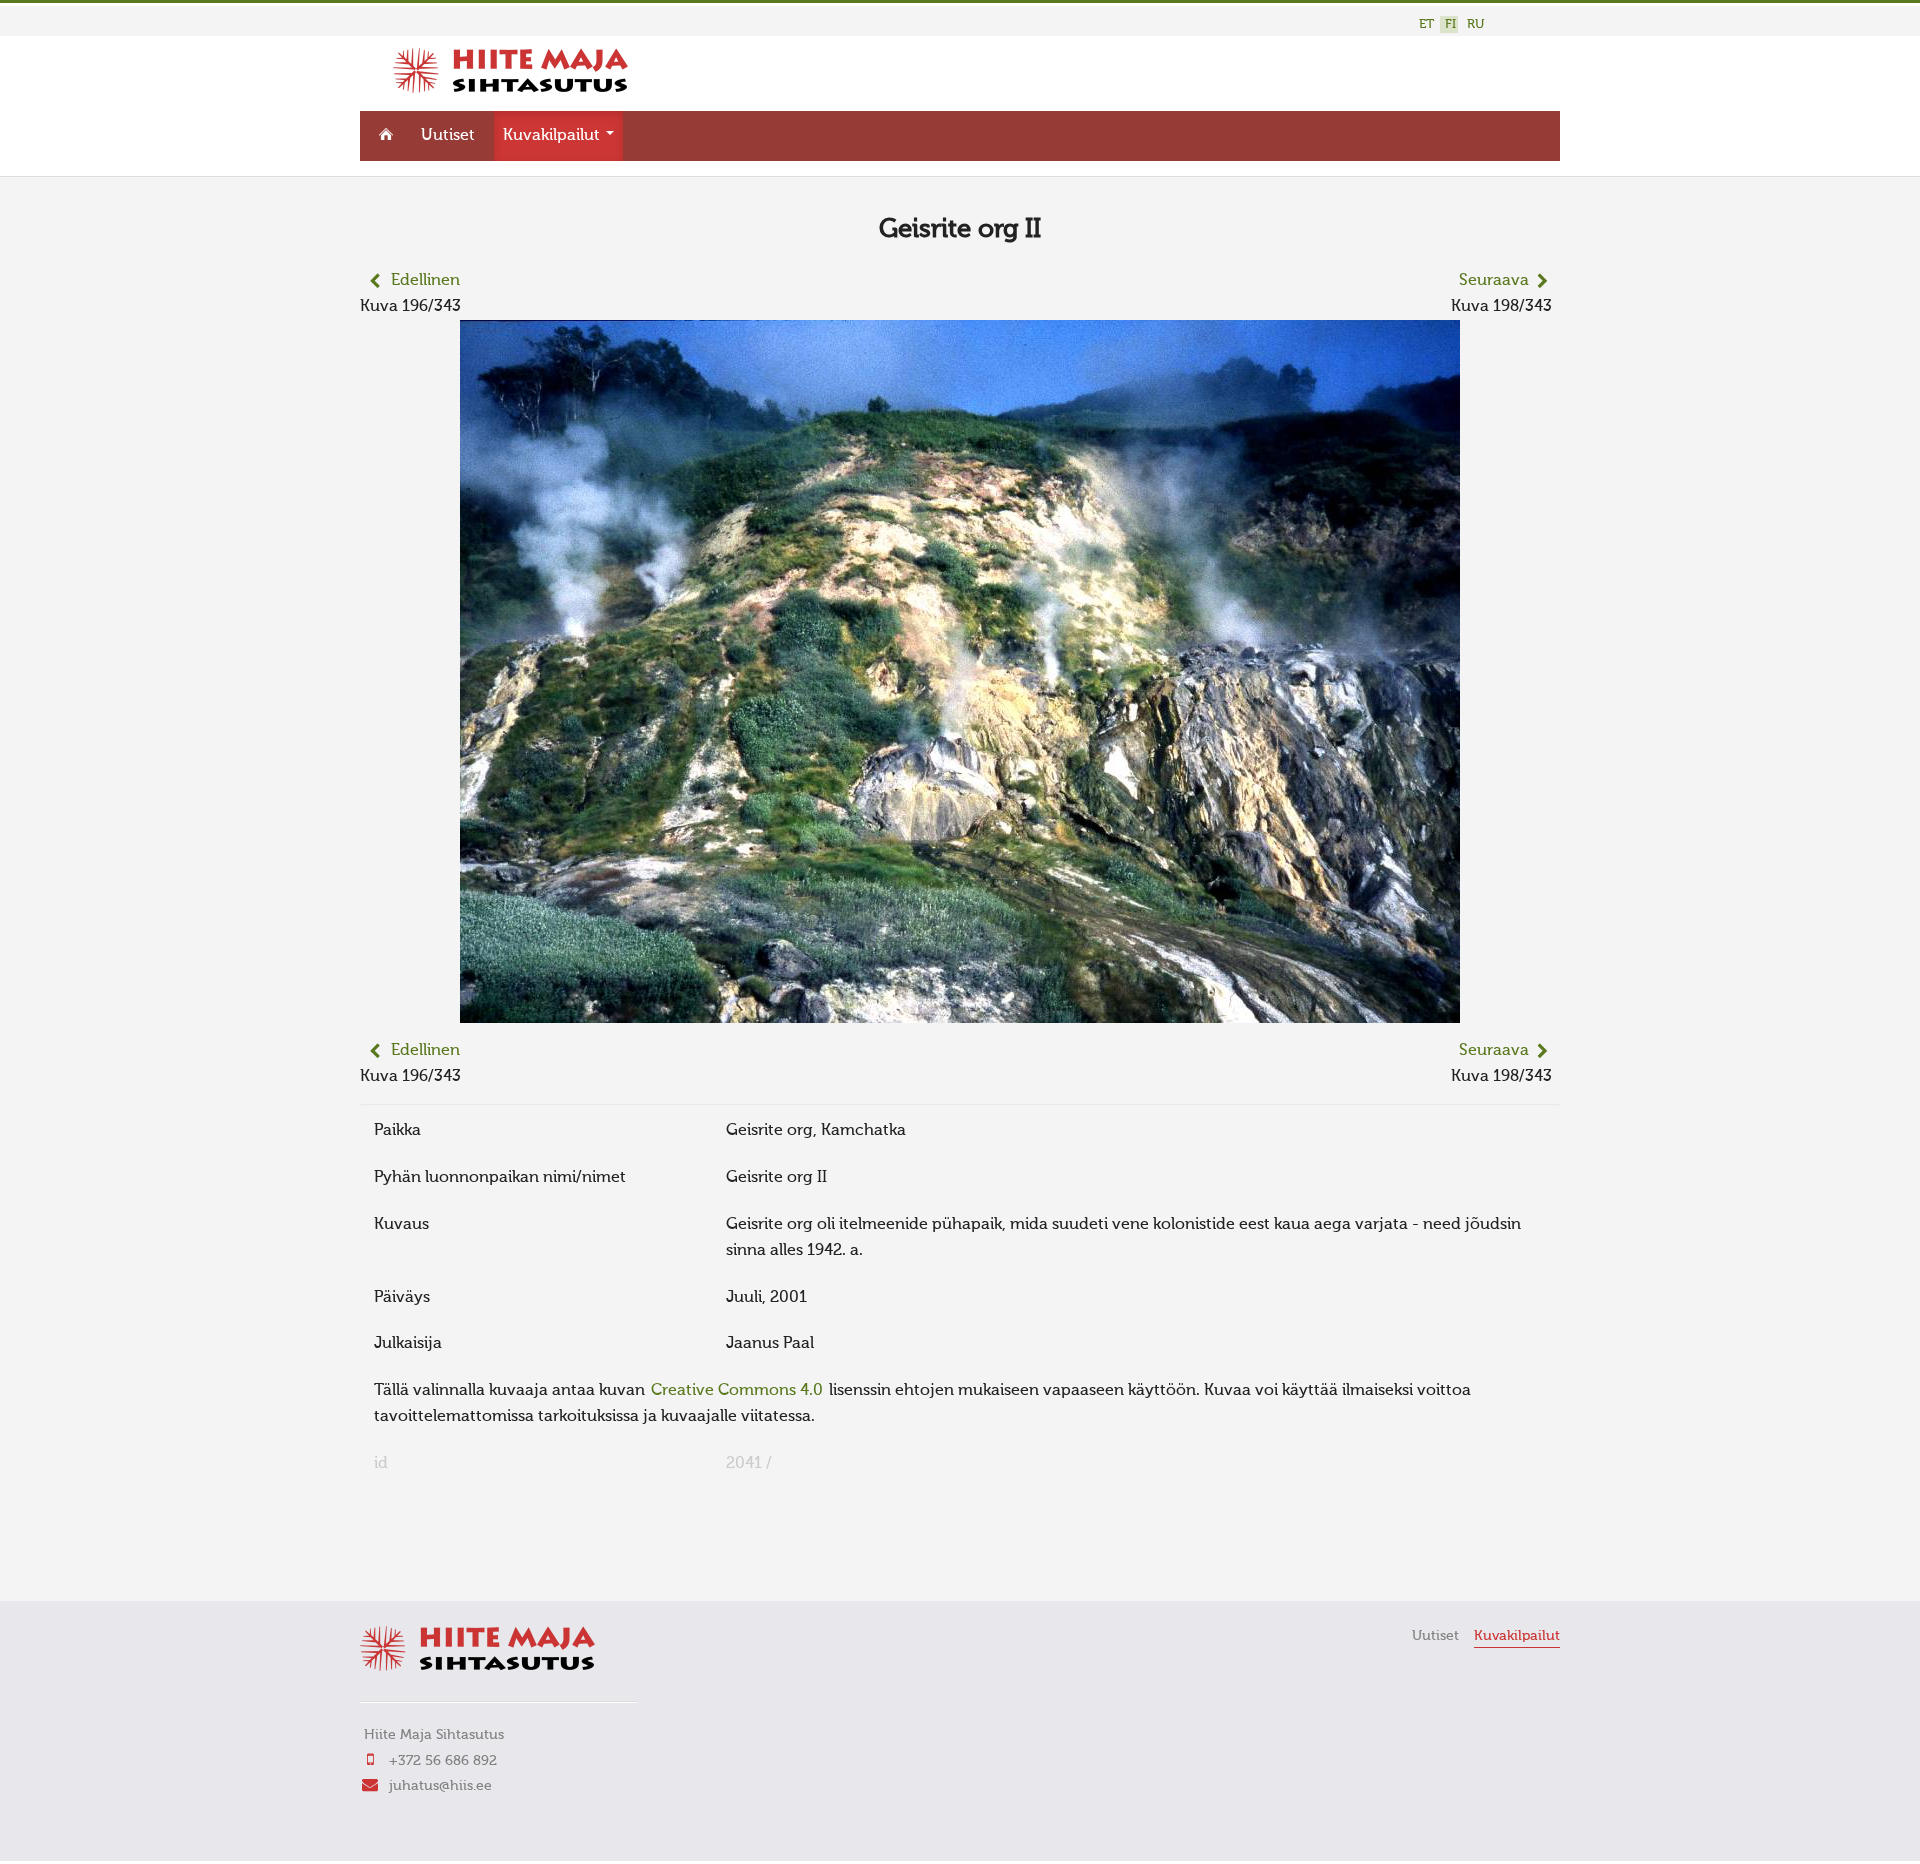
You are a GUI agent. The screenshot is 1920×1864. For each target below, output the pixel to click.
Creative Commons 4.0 (737, 1391)
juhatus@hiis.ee (440, 1786)
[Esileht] (510, 89)
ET (1426, 24)
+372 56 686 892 (443, 1761)
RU (1475, 24)
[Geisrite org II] (960, 1010)
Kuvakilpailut (553, 136)
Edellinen (425, 281)
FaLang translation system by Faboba (430, 1558)
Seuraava (1494, 281)
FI (1450, 24)
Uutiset (448, 136)
